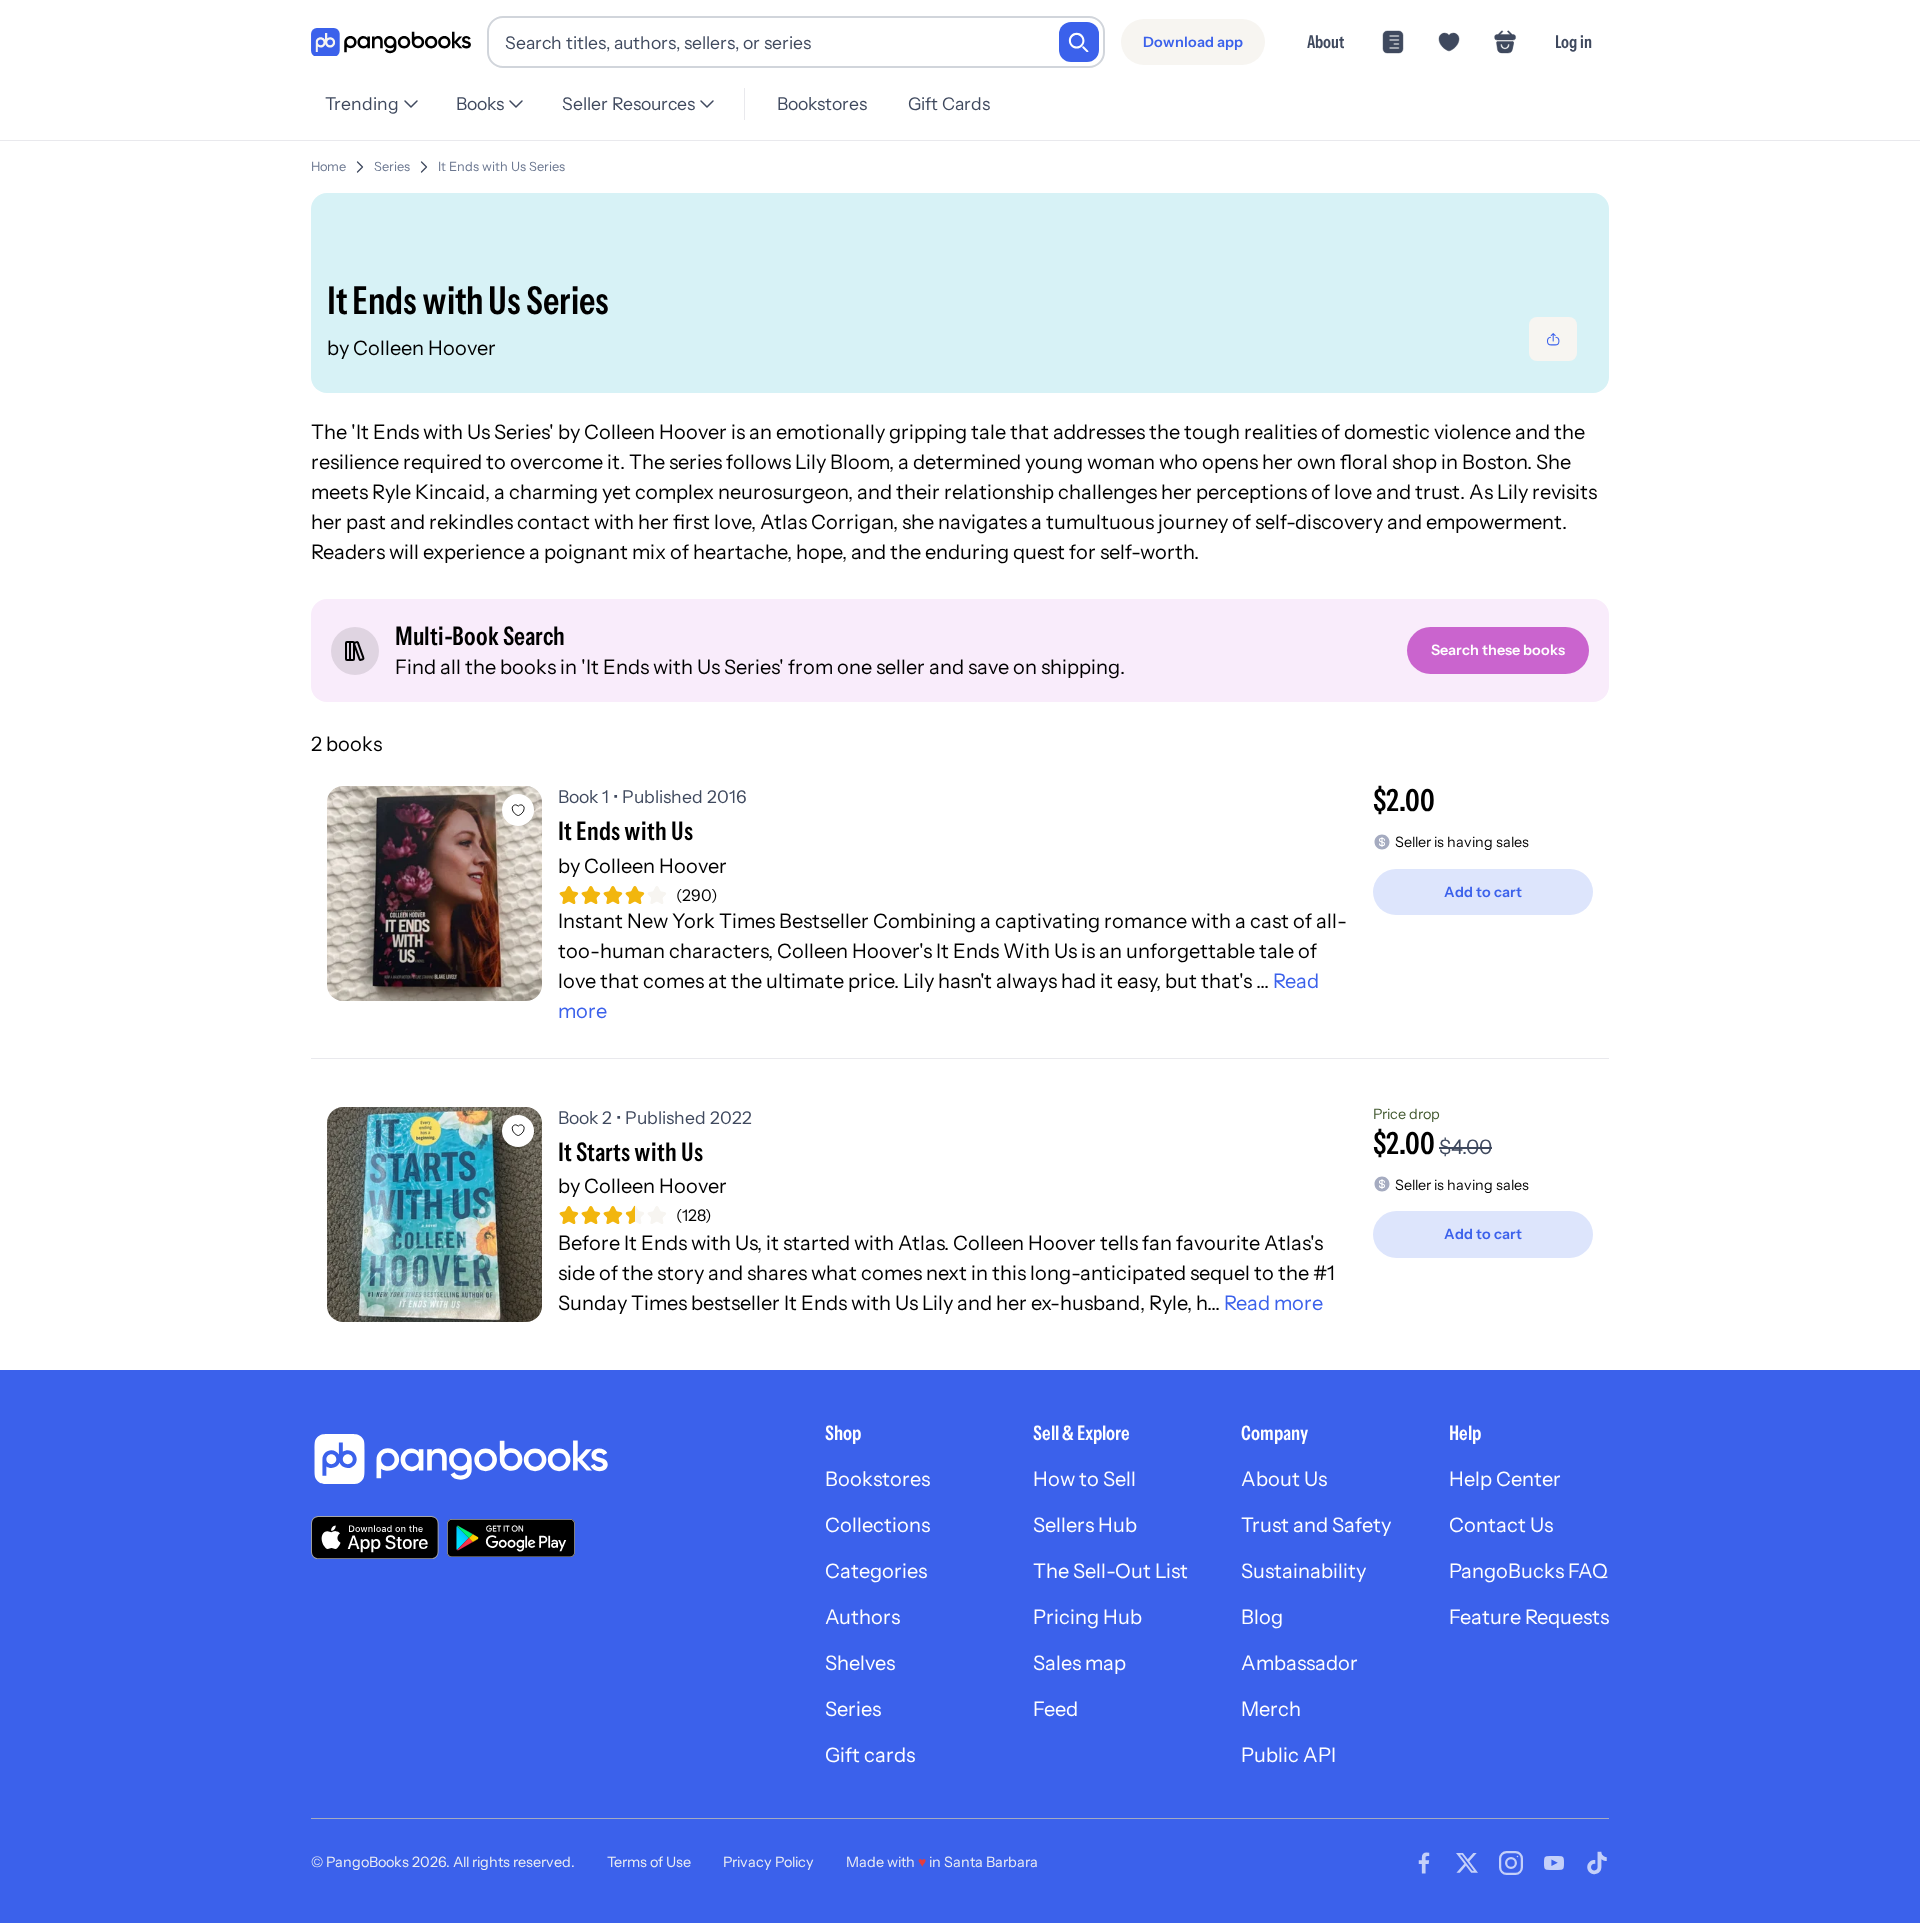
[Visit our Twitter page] (1467, 1863)
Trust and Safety (1316, 1525)
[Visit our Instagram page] (1511, 1863)
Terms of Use (649, 1862)
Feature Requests (1529, 1617)
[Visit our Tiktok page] (1597, 1863)
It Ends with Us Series (501, 166)
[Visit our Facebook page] (1424, 1863)
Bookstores (822, 103)
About (1325, 41)
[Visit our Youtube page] (1554, 1863)
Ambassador (1299, 1663)
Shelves (860, 1663)
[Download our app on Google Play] (511, 1538)
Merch (1271, 1709)
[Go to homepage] (391, 42)
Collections (877, 1525)
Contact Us (1501, 1525)
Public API (1288, 1755)
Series (392, 166)
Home (328, 166)
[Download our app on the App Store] (375, 1537)
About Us (1284, 1479)
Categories (876, 1571)
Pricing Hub (1087, 1617)
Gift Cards (949, 103)
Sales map (1079, 1663)
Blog (1262, 1617)
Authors (862, 1617)
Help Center (1505, 1479)
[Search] (1079, 42)
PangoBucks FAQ (1528, 1571)
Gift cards (870, 1755)
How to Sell (1084, 1479)
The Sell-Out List (1110, 1571)
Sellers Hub (1085, 1525)
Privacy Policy (768, 1862)
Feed (1055, 1709)
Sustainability (1303, 1571)
